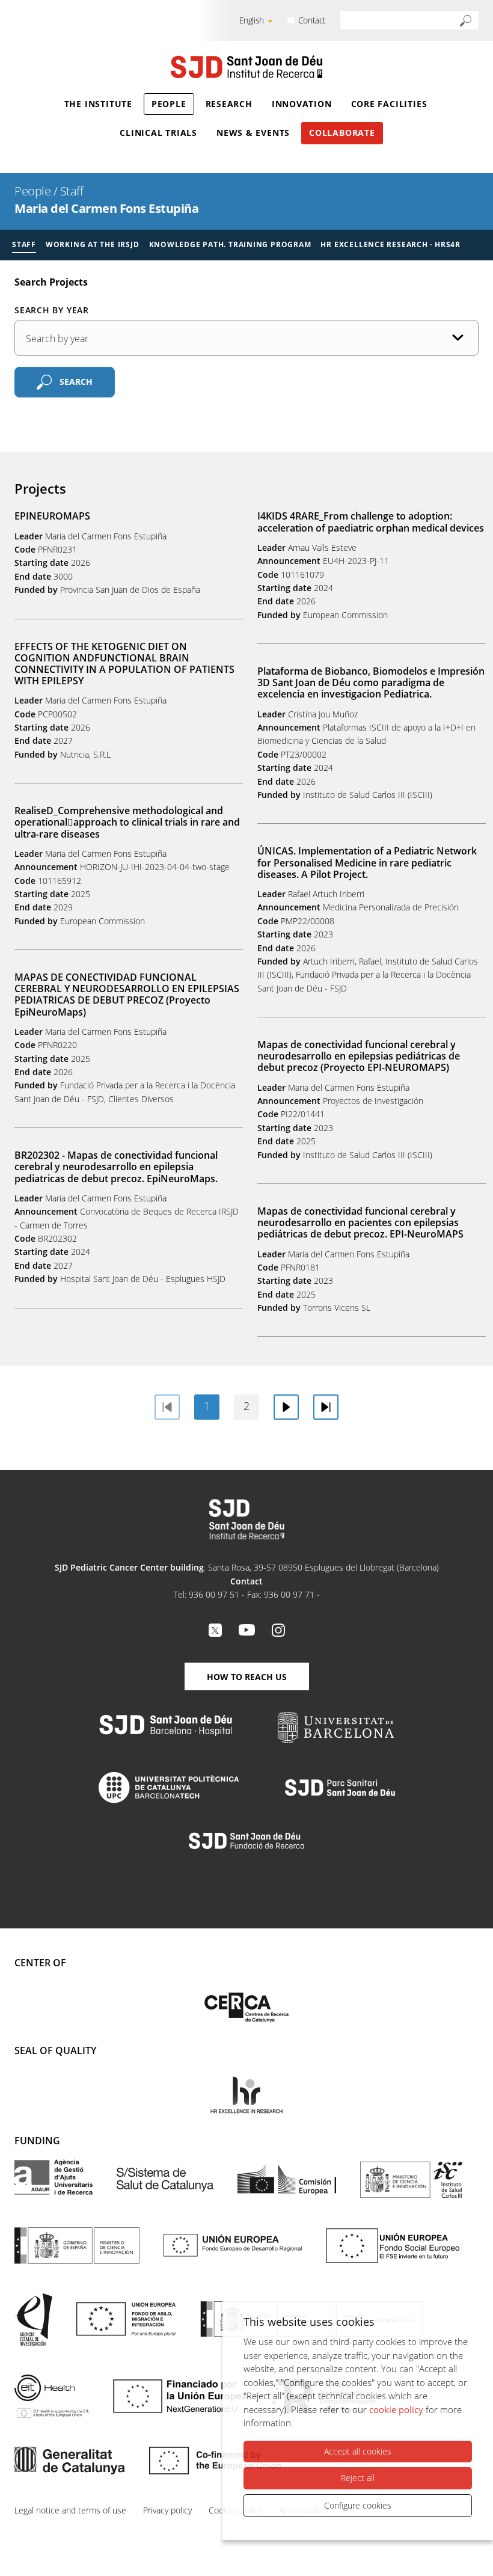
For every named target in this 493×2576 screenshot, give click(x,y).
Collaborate (342, 133)
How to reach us (247, 1677)
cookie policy (396, 2409)
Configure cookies (358, 2505)
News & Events (253, 133)
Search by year (52, 310)
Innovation (302, 104)
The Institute (98, 104)
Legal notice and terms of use (70, 2510)
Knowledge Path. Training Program (230, 244)
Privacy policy (167, 2510)
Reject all (358, 2478)
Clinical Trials (158, 133)
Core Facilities (389, 104)
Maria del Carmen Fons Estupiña (106, 208)
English (252, 20)
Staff (72, 191)
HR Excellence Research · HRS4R (390, 244)
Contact (312, 20)
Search (76, 382)
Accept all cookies (358, 2451)
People (169, 104)
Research (229, 104)
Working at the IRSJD (93, 244)
